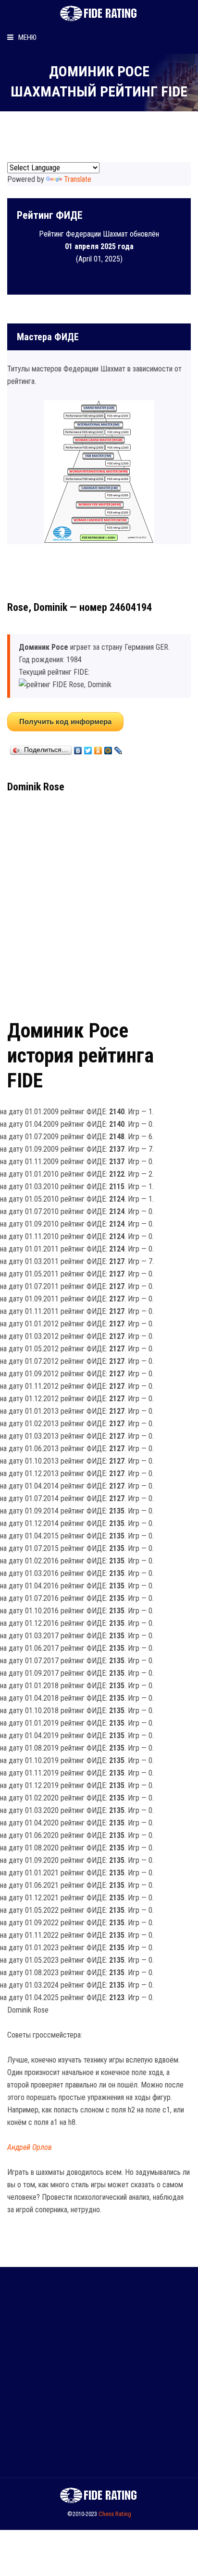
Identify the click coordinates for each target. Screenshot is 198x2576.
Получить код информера (65, 722)
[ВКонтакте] (78, 748)
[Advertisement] (99, 903)
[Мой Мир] (108, 748)
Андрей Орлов (30, 2147)
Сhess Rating (115, 2514)
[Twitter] (88, 748)
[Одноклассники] (98, 748)
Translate (78, 179)
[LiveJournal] (118, 748)
